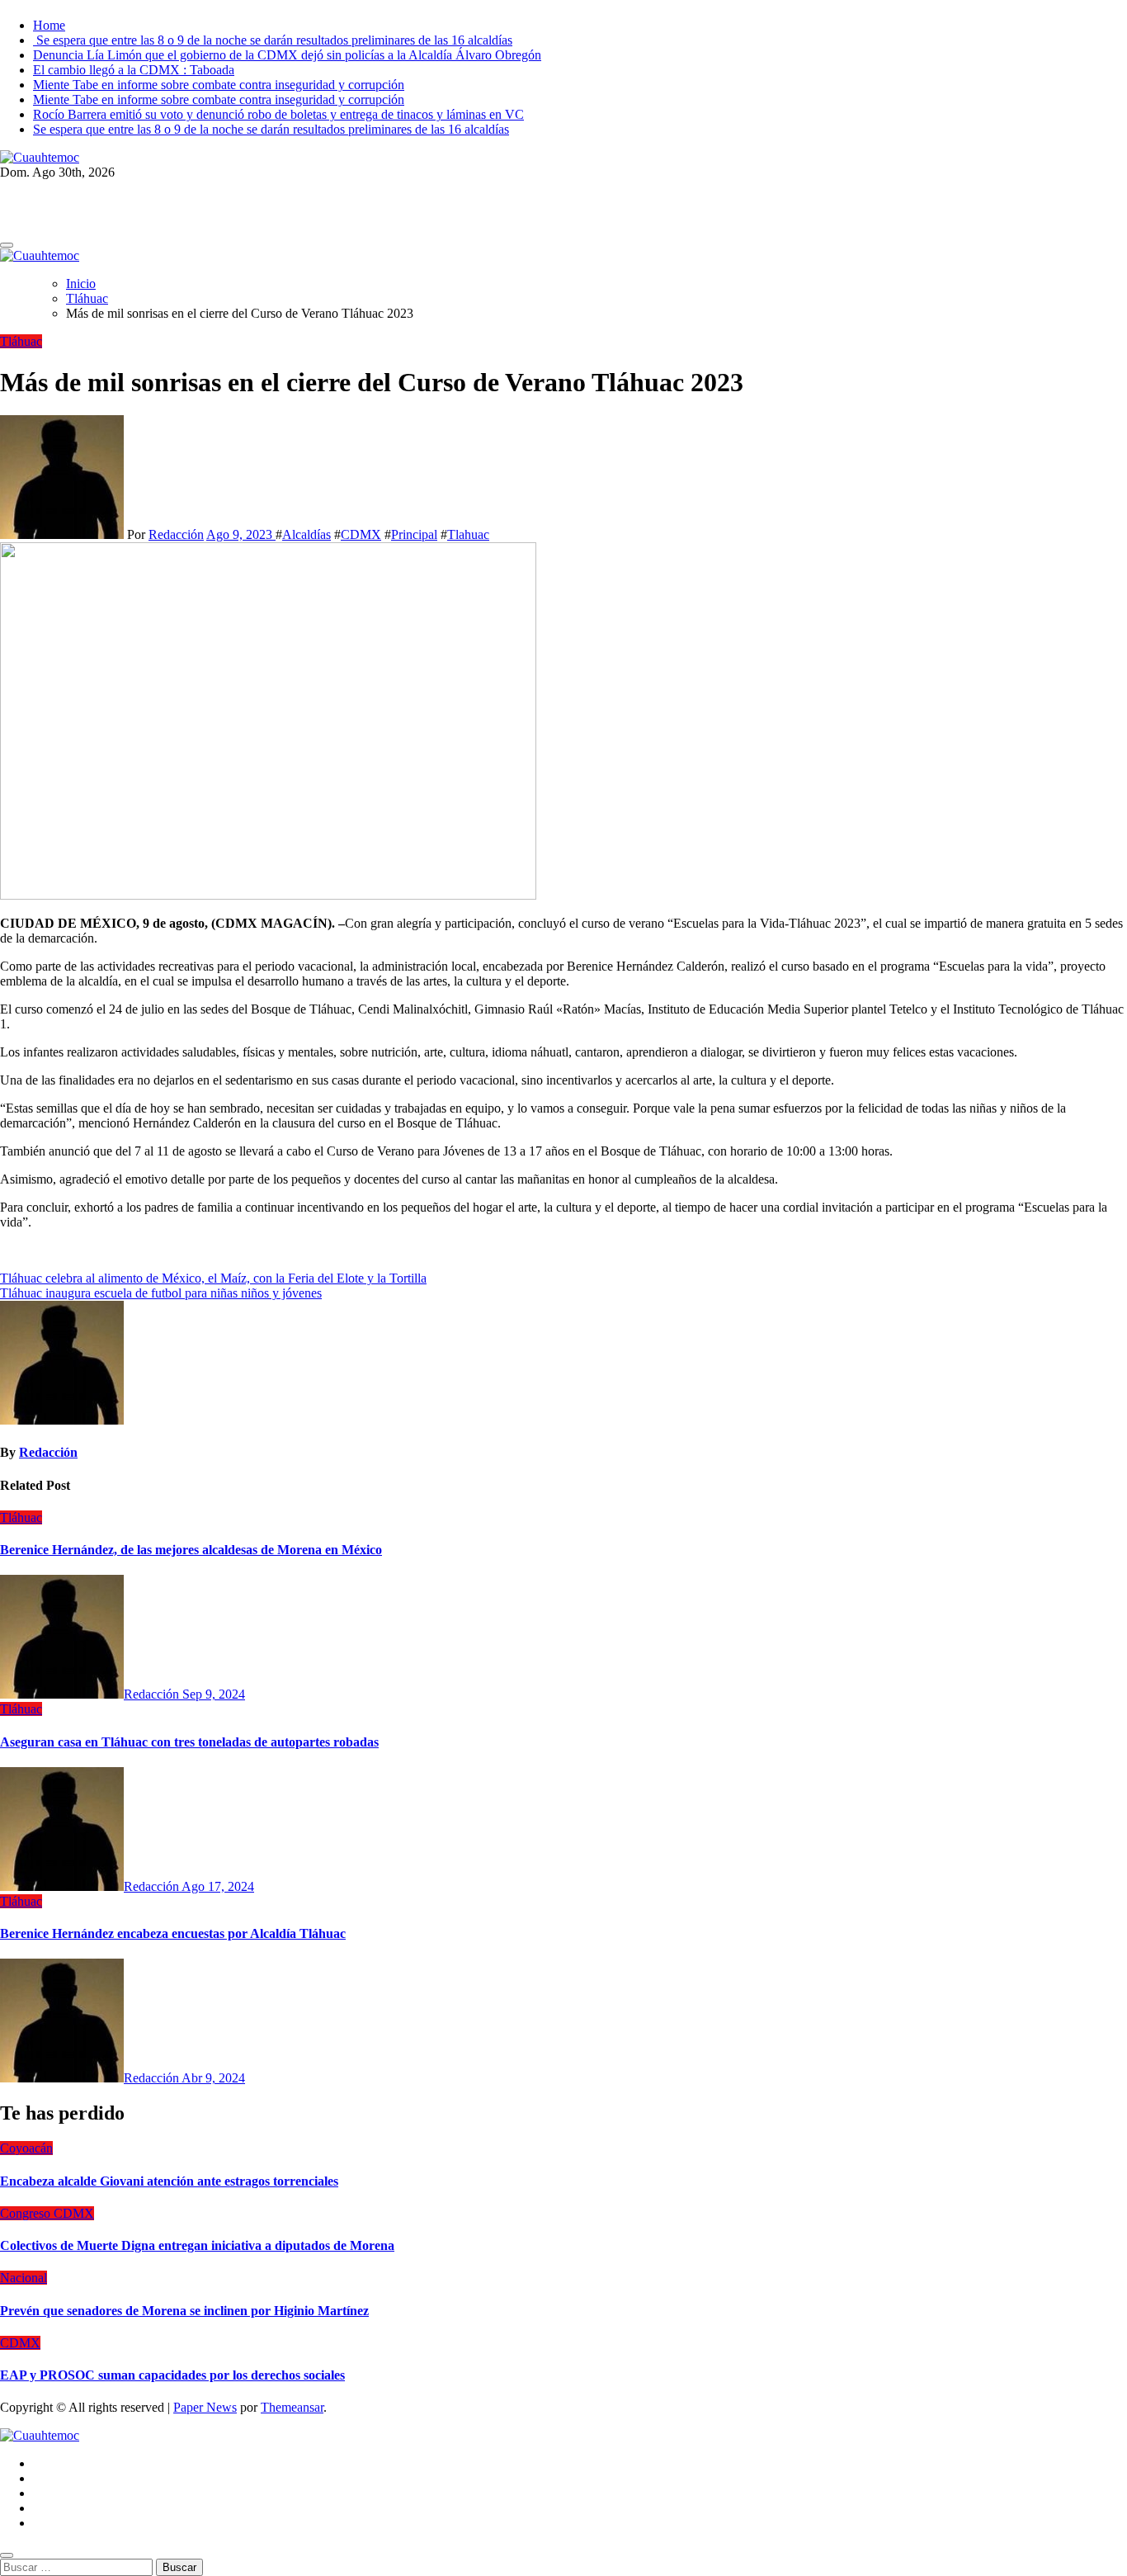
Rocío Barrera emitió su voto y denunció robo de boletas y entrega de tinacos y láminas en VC (278, 114)
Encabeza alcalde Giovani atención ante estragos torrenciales (169, 2181)
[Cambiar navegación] (7, 245)
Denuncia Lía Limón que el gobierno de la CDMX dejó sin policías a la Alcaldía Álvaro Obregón (287, 55)
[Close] (7, 2555)
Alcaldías (307, 534)
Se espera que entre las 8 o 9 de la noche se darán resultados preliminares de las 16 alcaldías (273, 40)
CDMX (361, 534)
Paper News (205, 2407)
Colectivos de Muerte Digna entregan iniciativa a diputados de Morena (197, 2245)
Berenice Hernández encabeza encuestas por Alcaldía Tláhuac (173, 1933)
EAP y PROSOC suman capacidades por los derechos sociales (172, 2375)
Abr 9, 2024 (213, 2078)
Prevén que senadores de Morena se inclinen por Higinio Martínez (184, 2311)
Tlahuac (468, 534)
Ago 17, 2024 (218, 1886)
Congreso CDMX (47, 2213)
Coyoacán (26, 2148)
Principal (414, 534)
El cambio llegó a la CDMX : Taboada (134, 70)
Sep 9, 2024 (214, 1694)
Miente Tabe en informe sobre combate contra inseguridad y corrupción (219, 85)
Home (49, 25)
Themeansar (292, 2407)
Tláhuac (21, 341)
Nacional (24, 2278)
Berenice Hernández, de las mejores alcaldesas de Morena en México (191, 1550)
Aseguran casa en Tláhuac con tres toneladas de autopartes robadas (189, 1742)
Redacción (176, 534)
